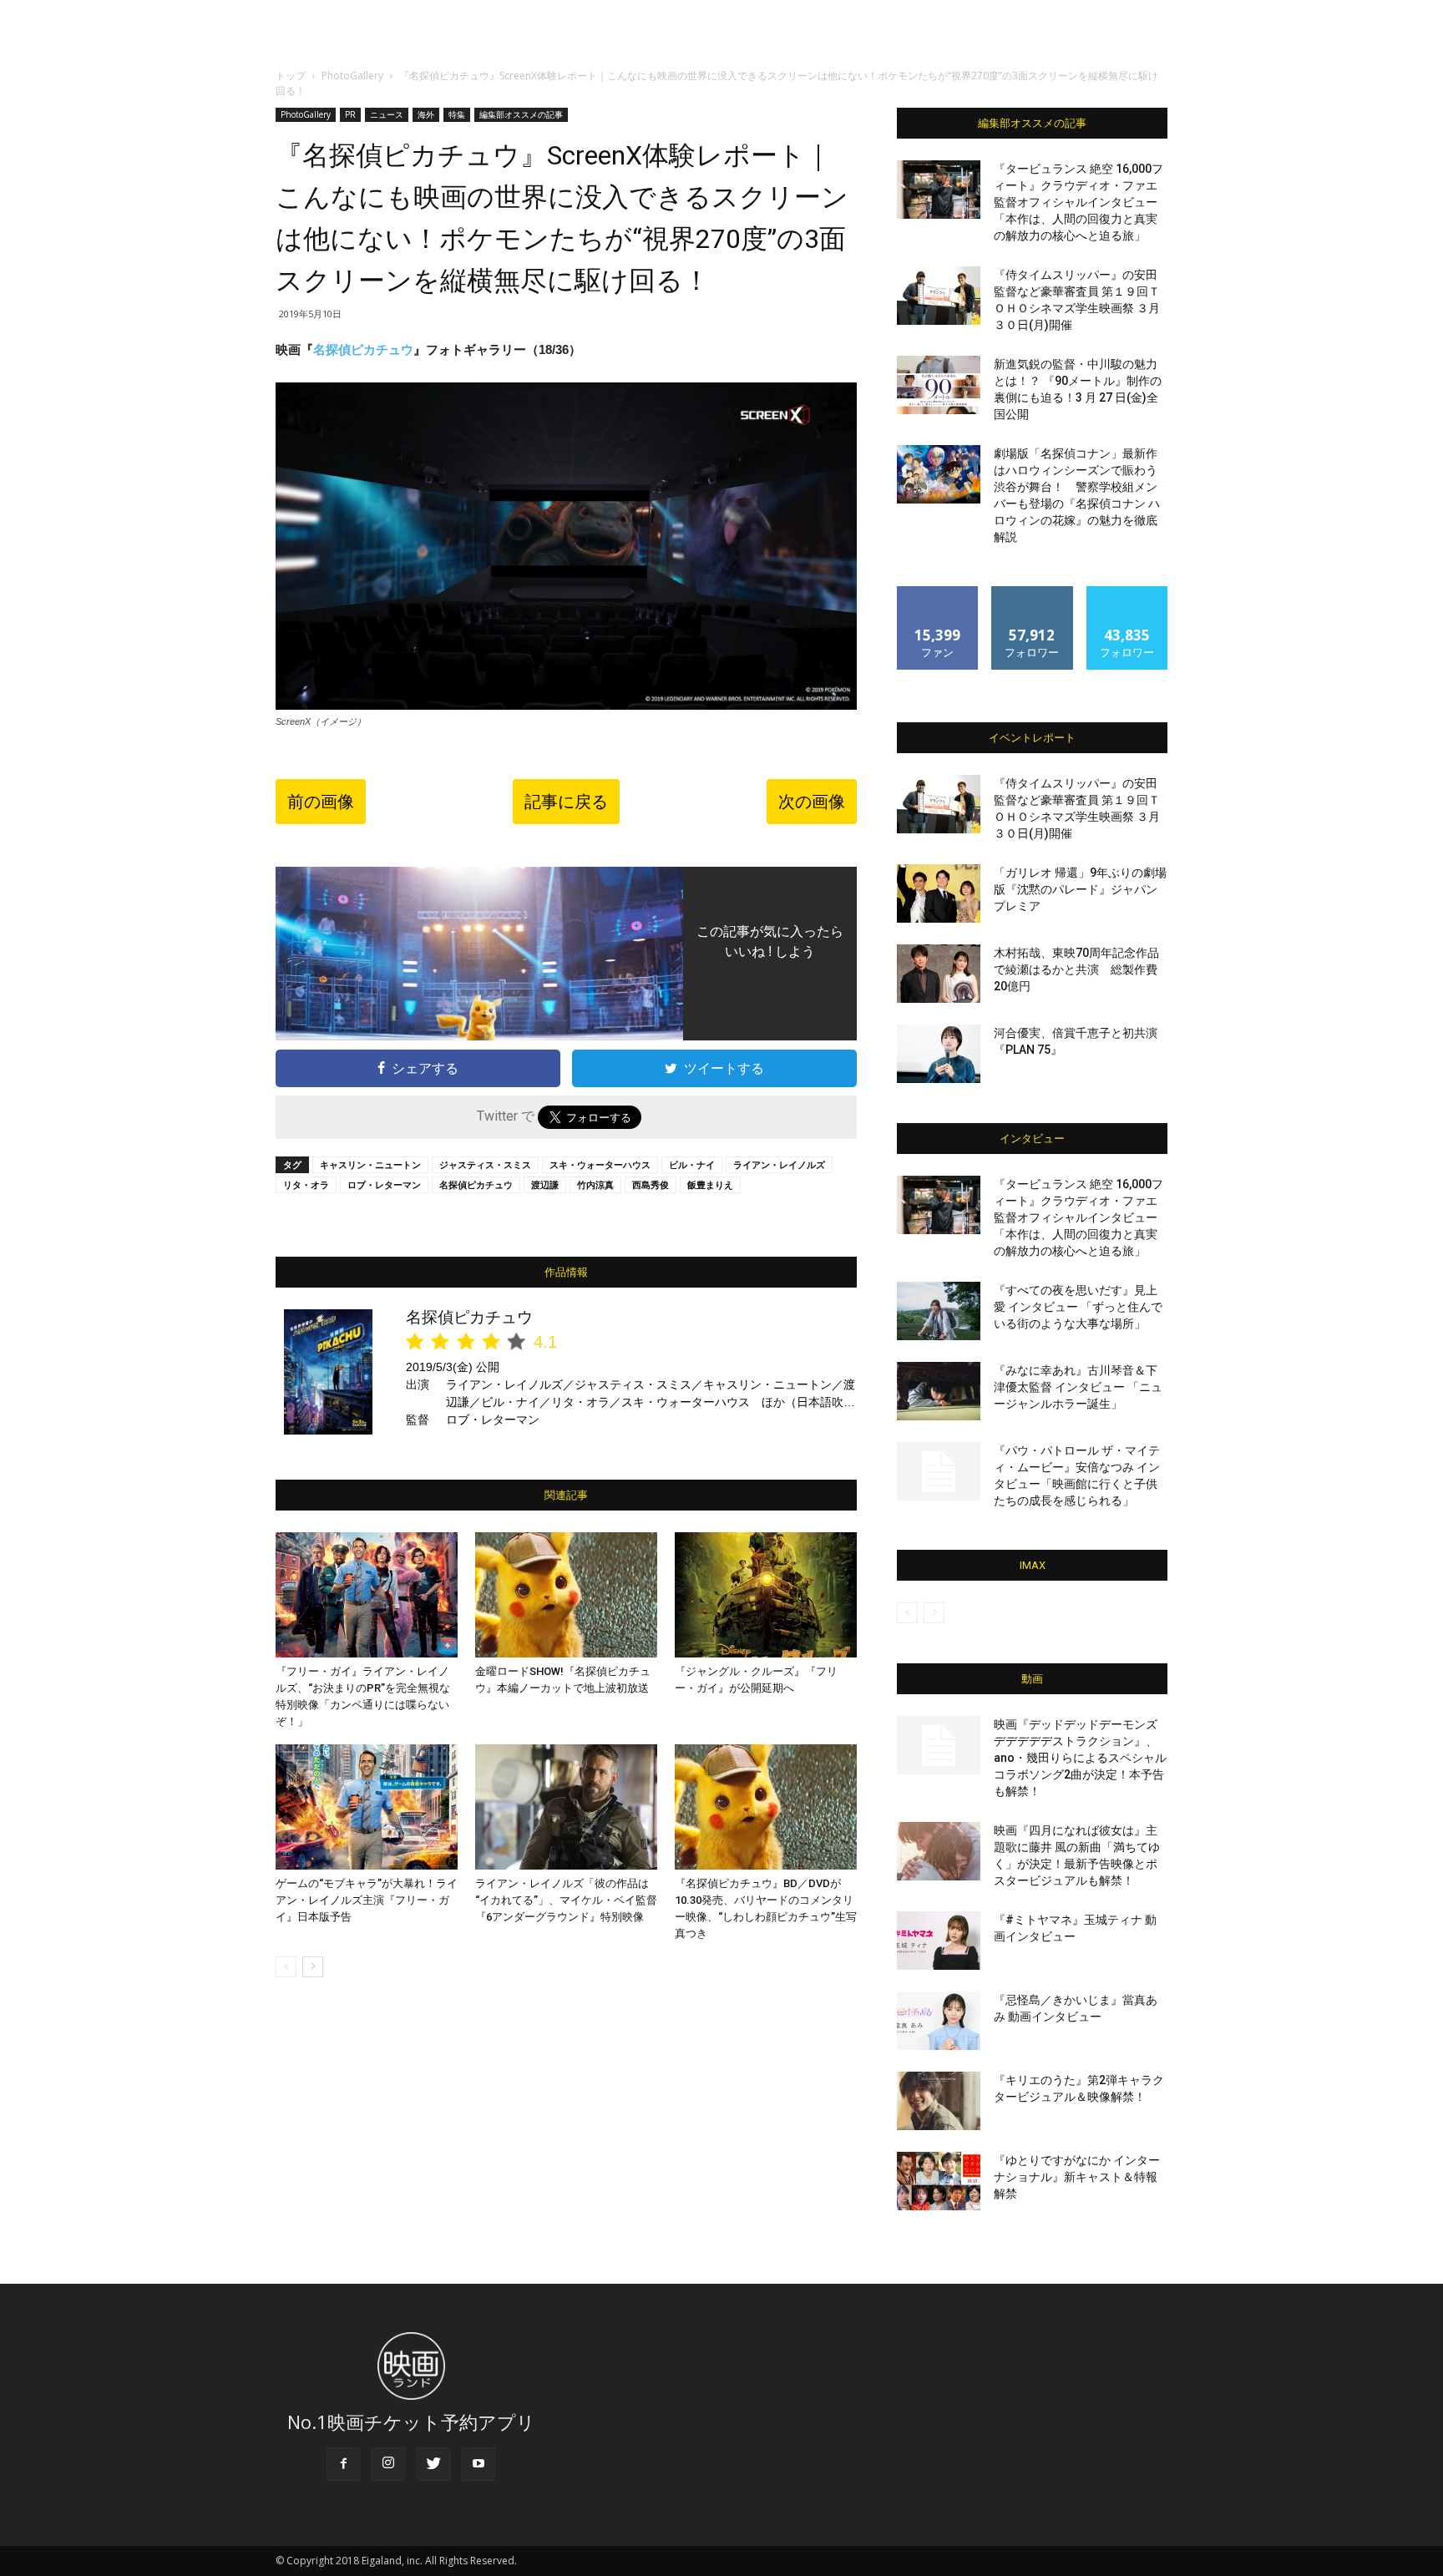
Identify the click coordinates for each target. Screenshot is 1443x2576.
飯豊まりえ (710, 1184)
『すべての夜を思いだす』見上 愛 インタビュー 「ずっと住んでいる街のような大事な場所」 (1078, 1307)
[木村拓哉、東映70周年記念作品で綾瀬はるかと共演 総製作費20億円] (939, 974)
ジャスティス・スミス (485, 1164)
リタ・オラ (306, 1184)
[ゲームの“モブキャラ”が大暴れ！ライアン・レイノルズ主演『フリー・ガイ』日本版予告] (367, 1807)
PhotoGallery (352, 76)
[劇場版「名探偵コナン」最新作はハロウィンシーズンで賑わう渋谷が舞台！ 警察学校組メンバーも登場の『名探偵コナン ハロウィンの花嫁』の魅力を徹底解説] (939, 474)
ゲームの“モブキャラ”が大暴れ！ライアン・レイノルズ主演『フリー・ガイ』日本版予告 (367, 1900)
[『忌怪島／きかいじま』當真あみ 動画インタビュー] (939, 2021)
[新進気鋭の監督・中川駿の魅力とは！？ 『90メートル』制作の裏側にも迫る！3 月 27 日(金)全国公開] (939, 385)
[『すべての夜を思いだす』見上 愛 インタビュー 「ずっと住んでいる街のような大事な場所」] (939, 1311)
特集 (457, 114)
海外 (426, 114)
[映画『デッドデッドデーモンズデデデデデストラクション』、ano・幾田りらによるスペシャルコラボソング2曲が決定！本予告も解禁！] (939, 1745)
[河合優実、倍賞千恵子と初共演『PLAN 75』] (939, 1054)
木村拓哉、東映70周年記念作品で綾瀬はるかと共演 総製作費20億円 (1076, 969)
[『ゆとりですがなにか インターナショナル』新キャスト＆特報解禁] (939, 2181)
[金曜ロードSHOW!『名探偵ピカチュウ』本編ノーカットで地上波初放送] (566, 1595)
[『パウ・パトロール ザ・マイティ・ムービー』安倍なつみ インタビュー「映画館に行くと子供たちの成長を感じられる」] (939, 1471)
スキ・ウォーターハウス (600, 1164)
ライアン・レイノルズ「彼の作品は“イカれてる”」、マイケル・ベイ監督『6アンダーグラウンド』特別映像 (566, 1900)
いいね (938, 592)
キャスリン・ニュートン (370, 1164)
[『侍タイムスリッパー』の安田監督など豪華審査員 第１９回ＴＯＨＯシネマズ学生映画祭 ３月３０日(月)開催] (939, 296)
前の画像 (321, 802)
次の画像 (812, 802)
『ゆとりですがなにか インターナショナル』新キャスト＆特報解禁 (1077, 2177)
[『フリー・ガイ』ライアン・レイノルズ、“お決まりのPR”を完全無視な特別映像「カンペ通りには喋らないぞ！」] (367, 1595)
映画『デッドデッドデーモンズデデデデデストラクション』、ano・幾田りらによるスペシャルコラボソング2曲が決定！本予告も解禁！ (1080, 1758)
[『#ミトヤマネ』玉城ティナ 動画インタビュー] (939, 1941)
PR (350, 114)
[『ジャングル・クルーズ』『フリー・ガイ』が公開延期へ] (766, 1595)
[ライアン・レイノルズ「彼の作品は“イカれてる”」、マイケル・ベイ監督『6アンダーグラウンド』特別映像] (566, 1807)
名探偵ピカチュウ (363, 349)
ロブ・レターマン (384, 1184)
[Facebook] (343, 2464)
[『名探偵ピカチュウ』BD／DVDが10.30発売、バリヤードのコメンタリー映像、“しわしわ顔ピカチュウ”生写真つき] (766, 1807)
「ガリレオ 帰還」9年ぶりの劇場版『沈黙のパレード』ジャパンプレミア (1080, 889)
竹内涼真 (595, 1184)
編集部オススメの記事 (521, 114)
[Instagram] (388, 2464)
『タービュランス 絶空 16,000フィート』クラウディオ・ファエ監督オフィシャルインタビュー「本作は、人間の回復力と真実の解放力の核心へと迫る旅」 (1078, 202)
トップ (291, 76)
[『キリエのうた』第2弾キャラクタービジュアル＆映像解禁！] (939, 2101)
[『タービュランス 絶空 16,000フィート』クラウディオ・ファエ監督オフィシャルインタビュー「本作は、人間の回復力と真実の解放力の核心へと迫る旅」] (939, 190)
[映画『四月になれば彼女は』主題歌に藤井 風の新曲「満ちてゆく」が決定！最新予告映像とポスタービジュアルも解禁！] (939, 1851)
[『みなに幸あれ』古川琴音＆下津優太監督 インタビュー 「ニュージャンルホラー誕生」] (939, 1391)
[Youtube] (478, 2464)
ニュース (387, 114)
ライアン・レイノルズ (779, 1164)
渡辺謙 (545, 1184)
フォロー (1032, 592)
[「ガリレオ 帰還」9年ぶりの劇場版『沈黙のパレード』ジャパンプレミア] (939, 893)
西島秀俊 (651, 1184)
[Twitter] (433, 2464)
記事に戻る (566, 802)
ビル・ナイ (692, 1164)
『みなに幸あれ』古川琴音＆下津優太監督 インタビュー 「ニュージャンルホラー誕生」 (1078, 1387)
